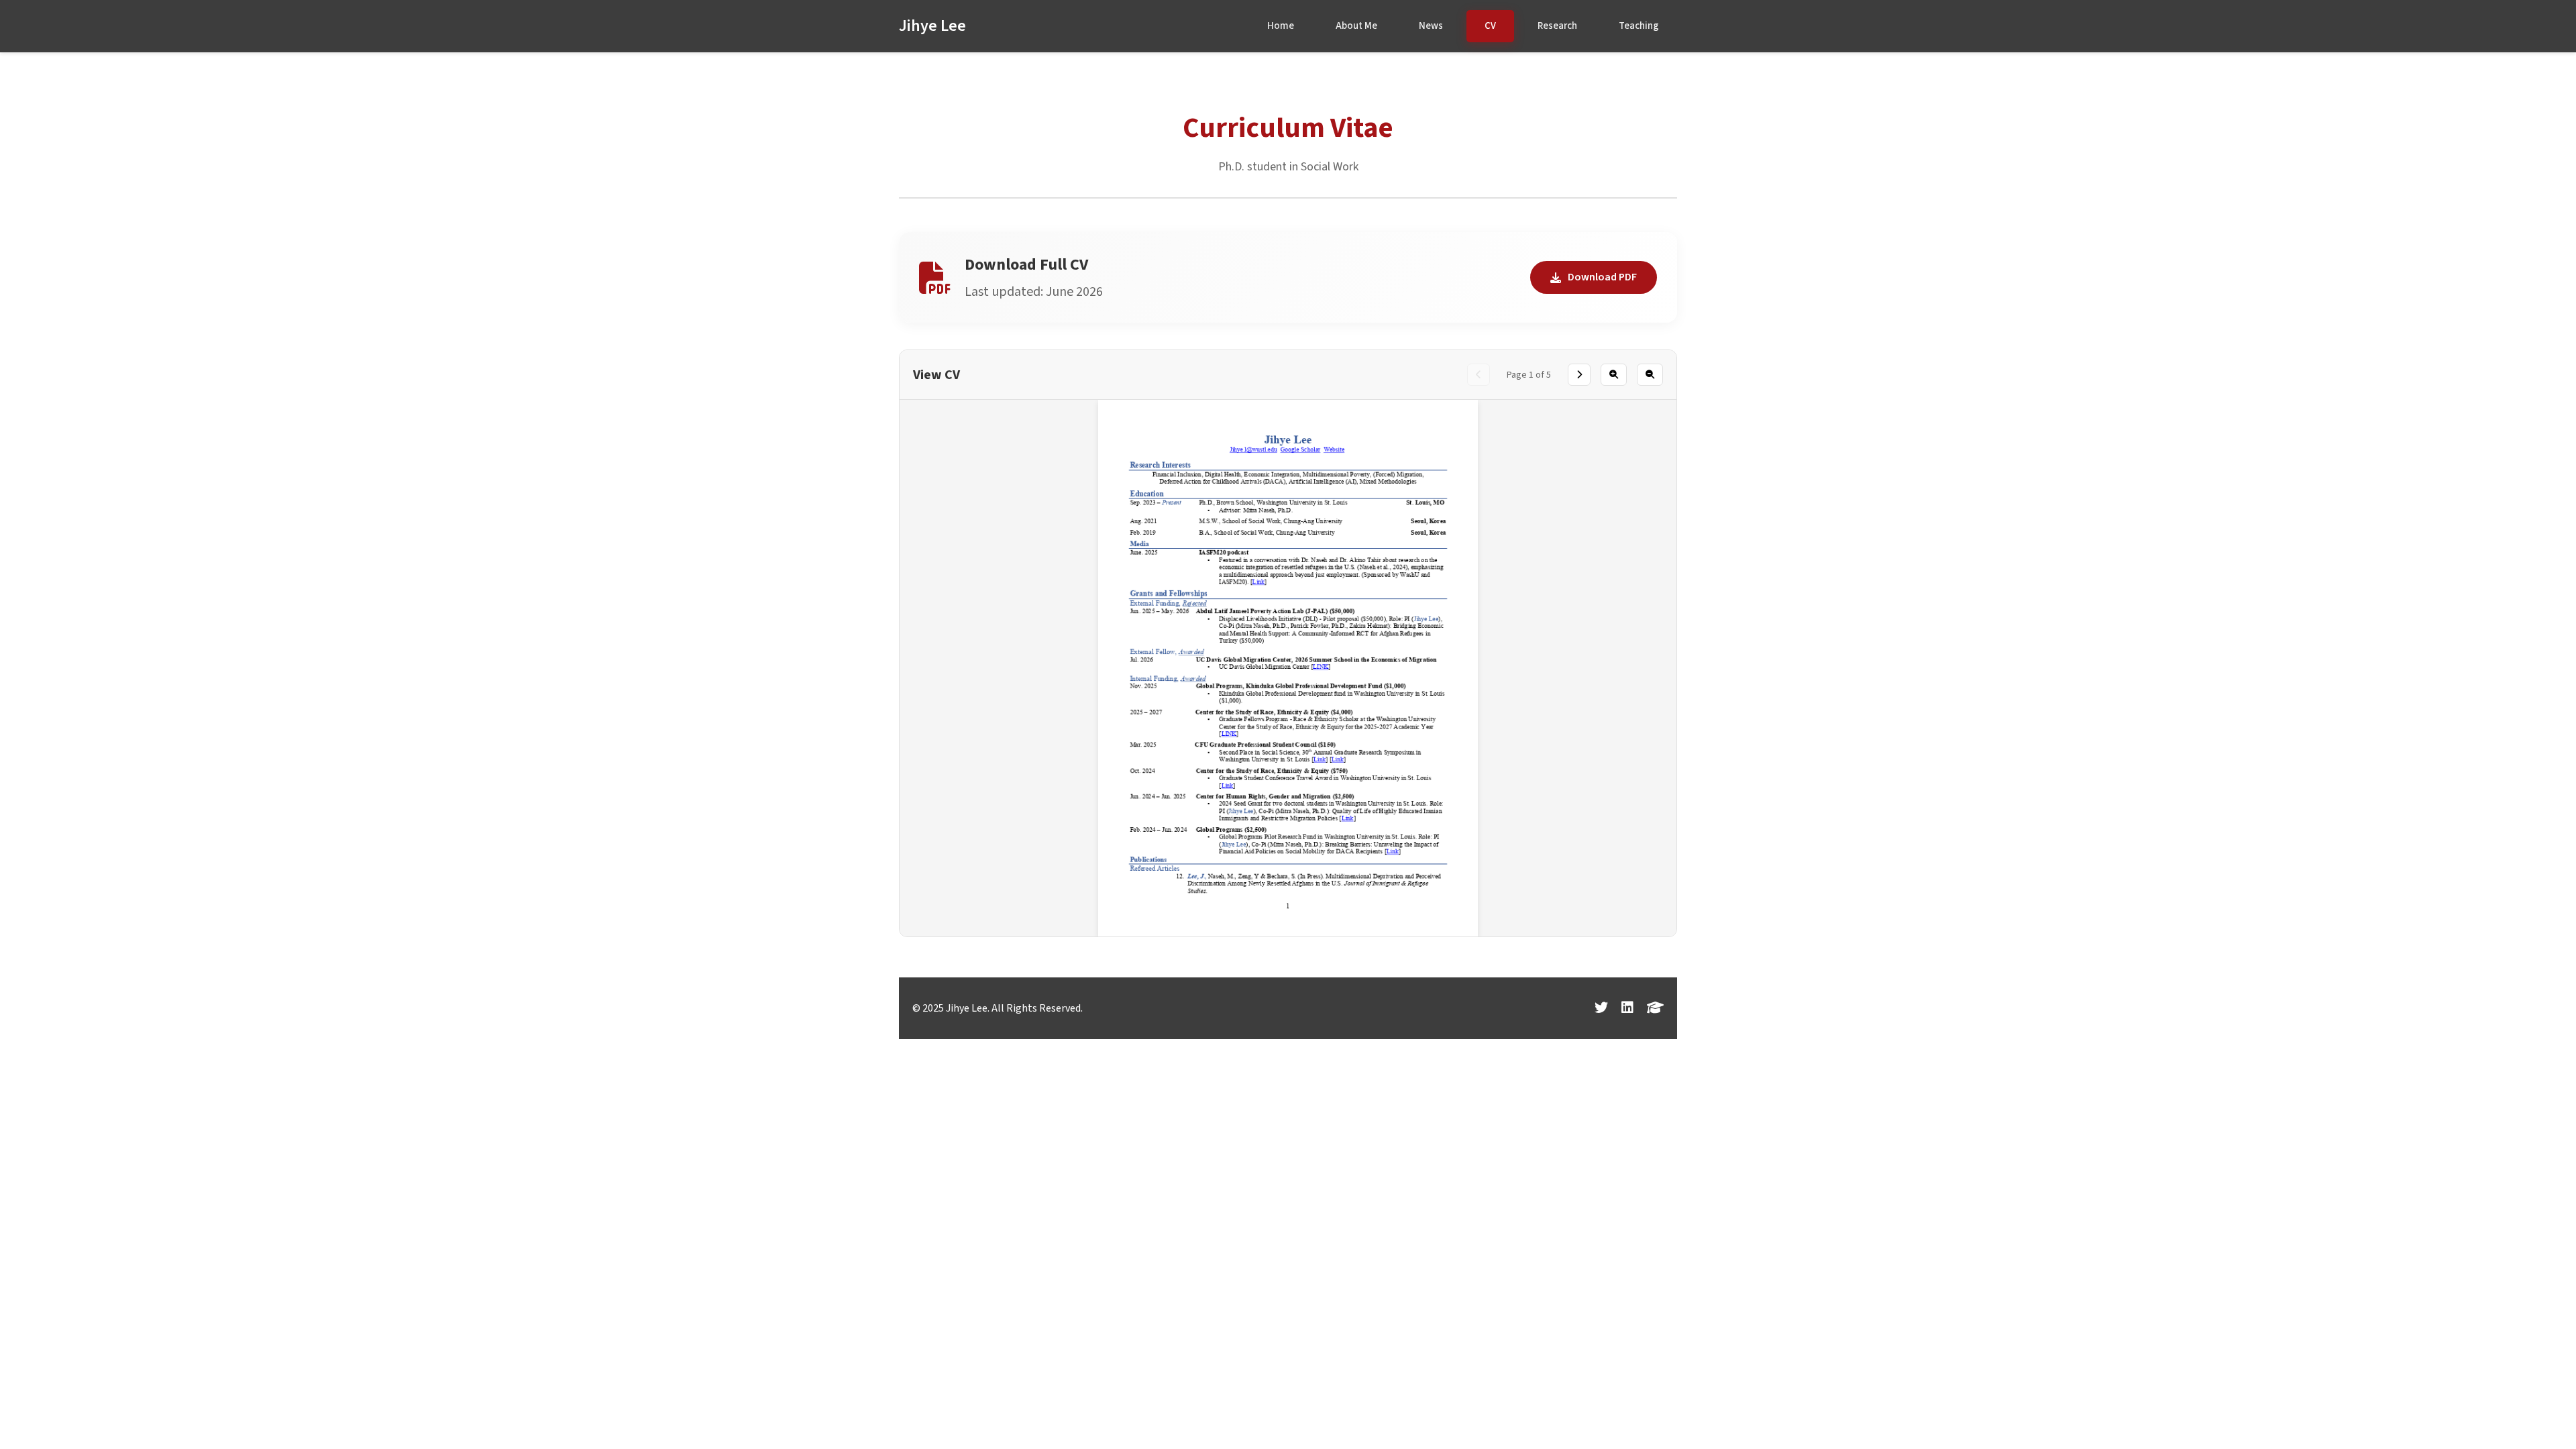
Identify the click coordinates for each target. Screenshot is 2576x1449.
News (1431, 26)
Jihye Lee (932, 26)
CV (1490, 26)
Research (1557, 26)
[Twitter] (1601, 1008)
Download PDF (1602, 277)
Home (1281, 26)
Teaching (1639, 26)
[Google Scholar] (1655, 1008)
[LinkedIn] (1627, 1008)
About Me (1356, 26)
